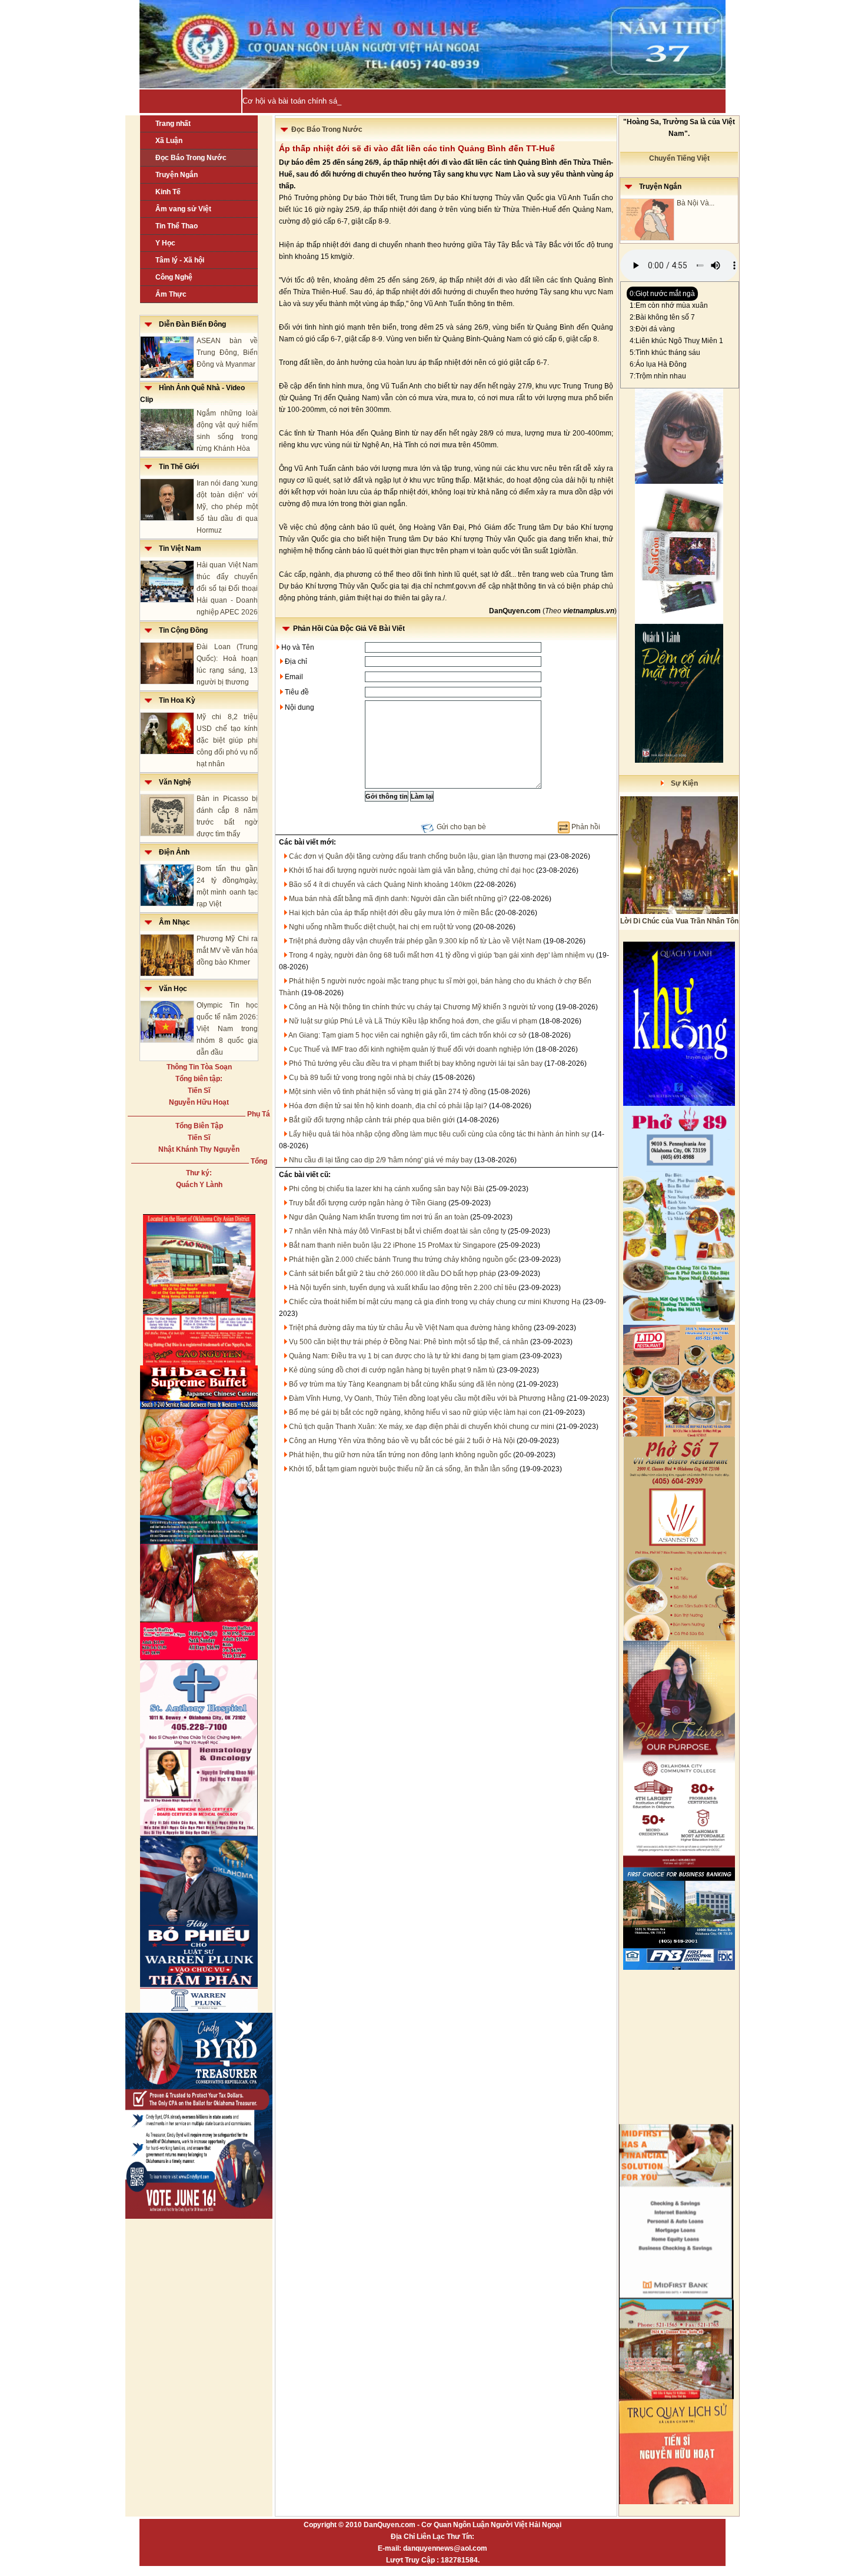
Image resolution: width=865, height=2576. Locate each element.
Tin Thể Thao (177, 226)
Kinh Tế (168, 192)
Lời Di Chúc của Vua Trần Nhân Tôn (679, 921)
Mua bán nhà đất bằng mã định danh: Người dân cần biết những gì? (398, 899)
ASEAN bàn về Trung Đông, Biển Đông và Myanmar (227, 353)
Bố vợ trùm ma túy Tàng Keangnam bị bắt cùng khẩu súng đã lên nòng (402, 1384)
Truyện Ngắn (177, 175)
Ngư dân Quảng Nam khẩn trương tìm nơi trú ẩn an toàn (379, 1217)
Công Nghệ (174, 277)
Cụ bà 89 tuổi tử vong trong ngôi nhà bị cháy (360, 1078)
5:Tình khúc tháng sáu (665, 353)
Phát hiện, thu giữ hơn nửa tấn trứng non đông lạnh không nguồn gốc (400, 1455)
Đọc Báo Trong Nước (191, 158)
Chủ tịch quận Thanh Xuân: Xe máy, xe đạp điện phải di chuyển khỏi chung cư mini (422, 1427)
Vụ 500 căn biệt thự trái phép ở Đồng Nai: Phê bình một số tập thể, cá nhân (409, 1342)
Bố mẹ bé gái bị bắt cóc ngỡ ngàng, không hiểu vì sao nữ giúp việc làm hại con (415, 1412)
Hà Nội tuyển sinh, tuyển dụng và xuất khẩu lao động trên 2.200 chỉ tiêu (403, 1288)
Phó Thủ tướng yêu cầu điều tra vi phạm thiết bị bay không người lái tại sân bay (416, 1063)
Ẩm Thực (171, 294)
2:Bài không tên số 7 (662, 317)
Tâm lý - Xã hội (180, 260)
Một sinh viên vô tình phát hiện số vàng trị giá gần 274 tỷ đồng (387, 1092)
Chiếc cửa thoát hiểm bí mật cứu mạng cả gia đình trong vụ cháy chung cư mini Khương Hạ (435, 1302)
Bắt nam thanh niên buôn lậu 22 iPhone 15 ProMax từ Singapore (392, 1245)
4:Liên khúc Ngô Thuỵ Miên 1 (676, 341)
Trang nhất (173, 124)
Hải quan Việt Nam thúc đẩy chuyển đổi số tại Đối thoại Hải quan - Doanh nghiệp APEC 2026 (227, 589)
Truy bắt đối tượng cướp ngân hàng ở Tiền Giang (368, 1203)
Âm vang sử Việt (183, 209)
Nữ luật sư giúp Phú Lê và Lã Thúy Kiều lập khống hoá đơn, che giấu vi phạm (413, 1021)
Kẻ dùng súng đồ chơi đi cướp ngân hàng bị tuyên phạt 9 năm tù (392, 1370)
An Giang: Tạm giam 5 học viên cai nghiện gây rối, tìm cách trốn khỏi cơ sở (407, 1035)
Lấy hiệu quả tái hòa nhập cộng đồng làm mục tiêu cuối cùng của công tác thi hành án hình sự (439, 1134)
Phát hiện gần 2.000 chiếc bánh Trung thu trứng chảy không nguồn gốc (403, 1259)
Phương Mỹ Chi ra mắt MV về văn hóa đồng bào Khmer (227, 950)
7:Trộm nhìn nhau (658, 376)
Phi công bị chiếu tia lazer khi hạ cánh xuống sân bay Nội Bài (387, 1189)
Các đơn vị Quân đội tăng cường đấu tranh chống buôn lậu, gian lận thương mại (417, 856)
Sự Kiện (681, 783)
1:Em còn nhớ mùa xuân (669, 305)
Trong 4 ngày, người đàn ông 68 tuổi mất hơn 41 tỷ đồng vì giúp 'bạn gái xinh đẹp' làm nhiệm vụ (442, 955)
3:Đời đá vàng (652, 329)
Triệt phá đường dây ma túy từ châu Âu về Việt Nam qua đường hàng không (410, 1328)
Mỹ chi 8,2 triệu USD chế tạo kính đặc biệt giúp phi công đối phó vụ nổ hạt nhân (227, 740)
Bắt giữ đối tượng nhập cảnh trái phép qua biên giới (372, 1120)
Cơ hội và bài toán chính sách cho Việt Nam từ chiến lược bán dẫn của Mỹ (372, 101)
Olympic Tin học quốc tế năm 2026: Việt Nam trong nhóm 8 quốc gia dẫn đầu (227, 1029)
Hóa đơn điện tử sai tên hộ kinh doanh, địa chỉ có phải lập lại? (388, 1106)
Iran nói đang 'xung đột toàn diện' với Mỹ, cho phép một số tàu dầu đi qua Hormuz (227, 507)
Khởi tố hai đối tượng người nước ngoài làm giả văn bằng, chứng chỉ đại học (412, 870)
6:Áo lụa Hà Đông (658, 364)
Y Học (165, 243)
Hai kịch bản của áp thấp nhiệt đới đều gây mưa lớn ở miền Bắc (391, 913)
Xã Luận (169, 141)
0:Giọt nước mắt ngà (662, 294)
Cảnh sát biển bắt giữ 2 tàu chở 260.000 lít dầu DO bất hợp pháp (392, 1274)
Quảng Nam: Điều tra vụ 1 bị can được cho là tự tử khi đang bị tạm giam (403, 1356)
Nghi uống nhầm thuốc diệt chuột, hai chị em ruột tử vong (380, 927)
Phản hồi (586, 827)
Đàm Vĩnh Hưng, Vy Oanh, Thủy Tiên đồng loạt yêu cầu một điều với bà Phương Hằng (427, 1398)
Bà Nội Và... (696, 203)
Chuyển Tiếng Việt (679, 158)
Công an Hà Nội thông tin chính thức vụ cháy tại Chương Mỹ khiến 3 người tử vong (421, 1007)
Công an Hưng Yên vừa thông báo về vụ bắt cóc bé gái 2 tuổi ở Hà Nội (402, 1441)
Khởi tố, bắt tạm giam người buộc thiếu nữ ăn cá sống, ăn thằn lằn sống (403, 1469)
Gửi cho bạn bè (461, 827)
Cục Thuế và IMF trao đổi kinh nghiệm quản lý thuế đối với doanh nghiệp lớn (411, 1049)
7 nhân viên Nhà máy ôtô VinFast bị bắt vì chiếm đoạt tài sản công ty (397, 1231)
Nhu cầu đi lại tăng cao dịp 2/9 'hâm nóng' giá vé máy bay (381, 1160)
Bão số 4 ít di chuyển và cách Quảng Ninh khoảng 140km (380, 885)
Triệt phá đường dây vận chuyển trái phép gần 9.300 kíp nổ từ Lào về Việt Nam (415, 941)
